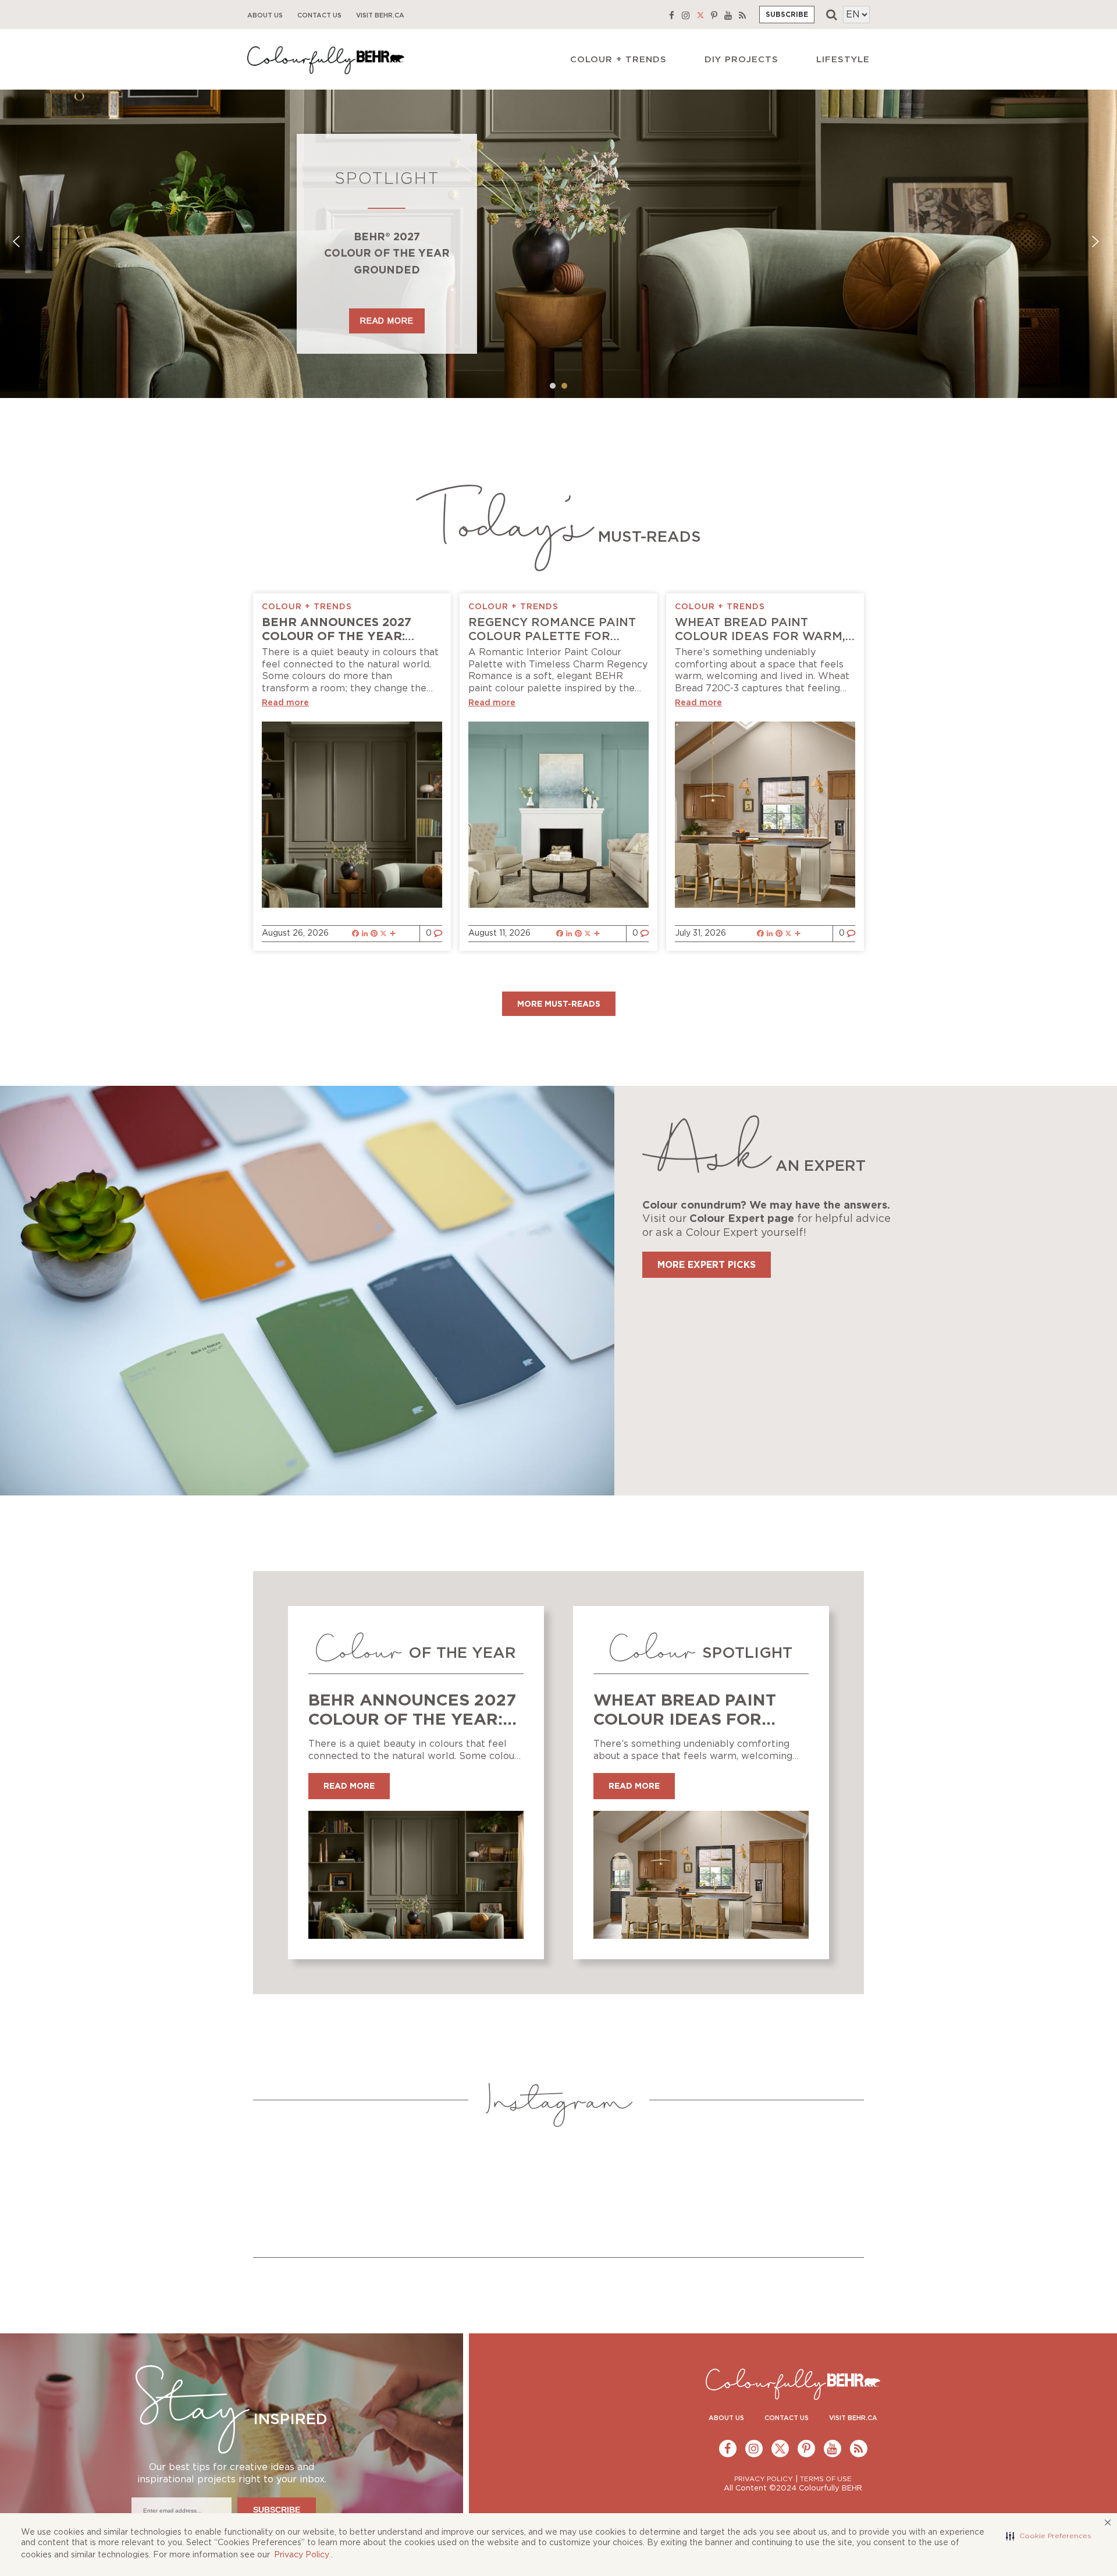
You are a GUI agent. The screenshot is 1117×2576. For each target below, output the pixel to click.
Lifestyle (843, 60)
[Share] (393, 934)
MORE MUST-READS (559, 1004)
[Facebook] (355, 934)
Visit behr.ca (380, 15)
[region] (558, 244)
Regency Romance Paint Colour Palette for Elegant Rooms (552, 637)
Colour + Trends (618, 60)
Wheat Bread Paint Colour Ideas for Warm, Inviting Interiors (760, 637)
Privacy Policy (302, 2555)
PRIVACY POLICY (764, 2479)
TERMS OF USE (826, 2479)
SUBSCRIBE (787, 15)
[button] (1049, 2536)
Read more (285, 703)
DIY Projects (741, 60)
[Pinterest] (374, 934)
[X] (383, 934)
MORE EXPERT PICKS (707, 1265)
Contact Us (319, 15)
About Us (265, 15)
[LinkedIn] (365, 934)
